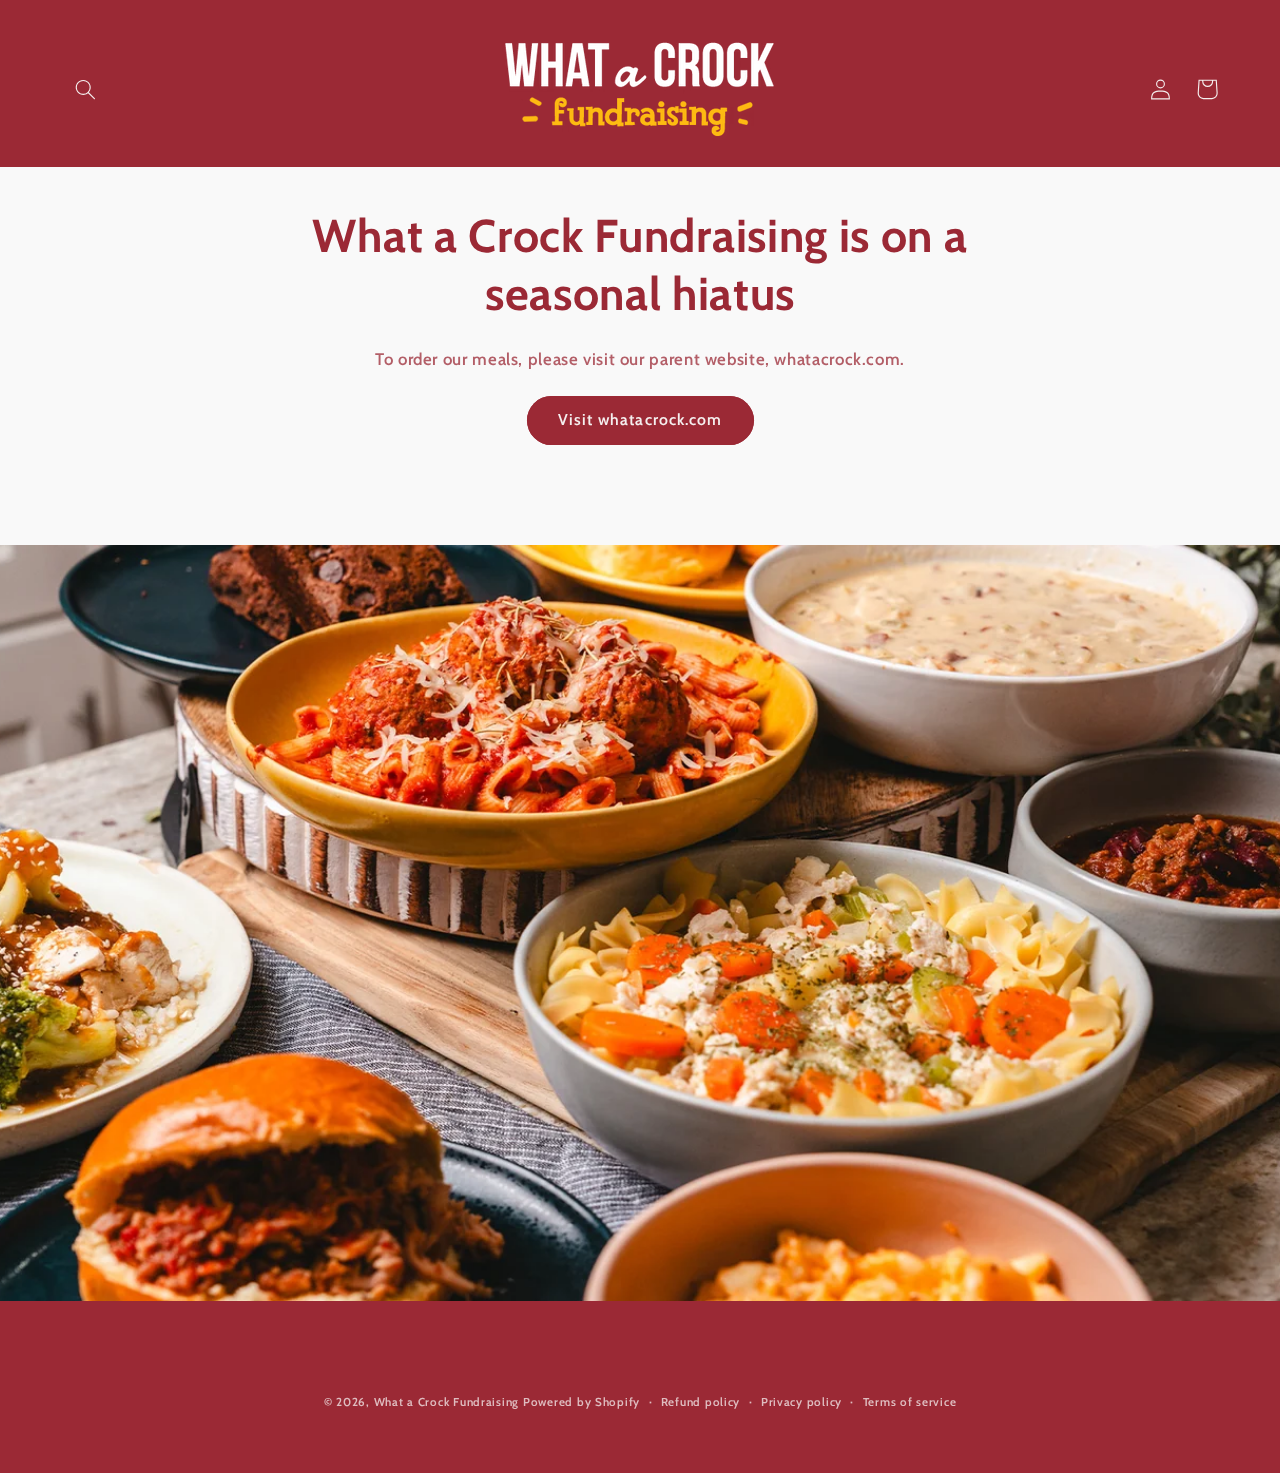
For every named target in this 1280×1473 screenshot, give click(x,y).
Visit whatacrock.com (640, 419)
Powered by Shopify (581, 1402)
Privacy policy (801, 1402)
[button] (86, 89)
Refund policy (701, 1402)
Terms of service (910, 1402)
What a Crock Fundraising (447, 1402)
